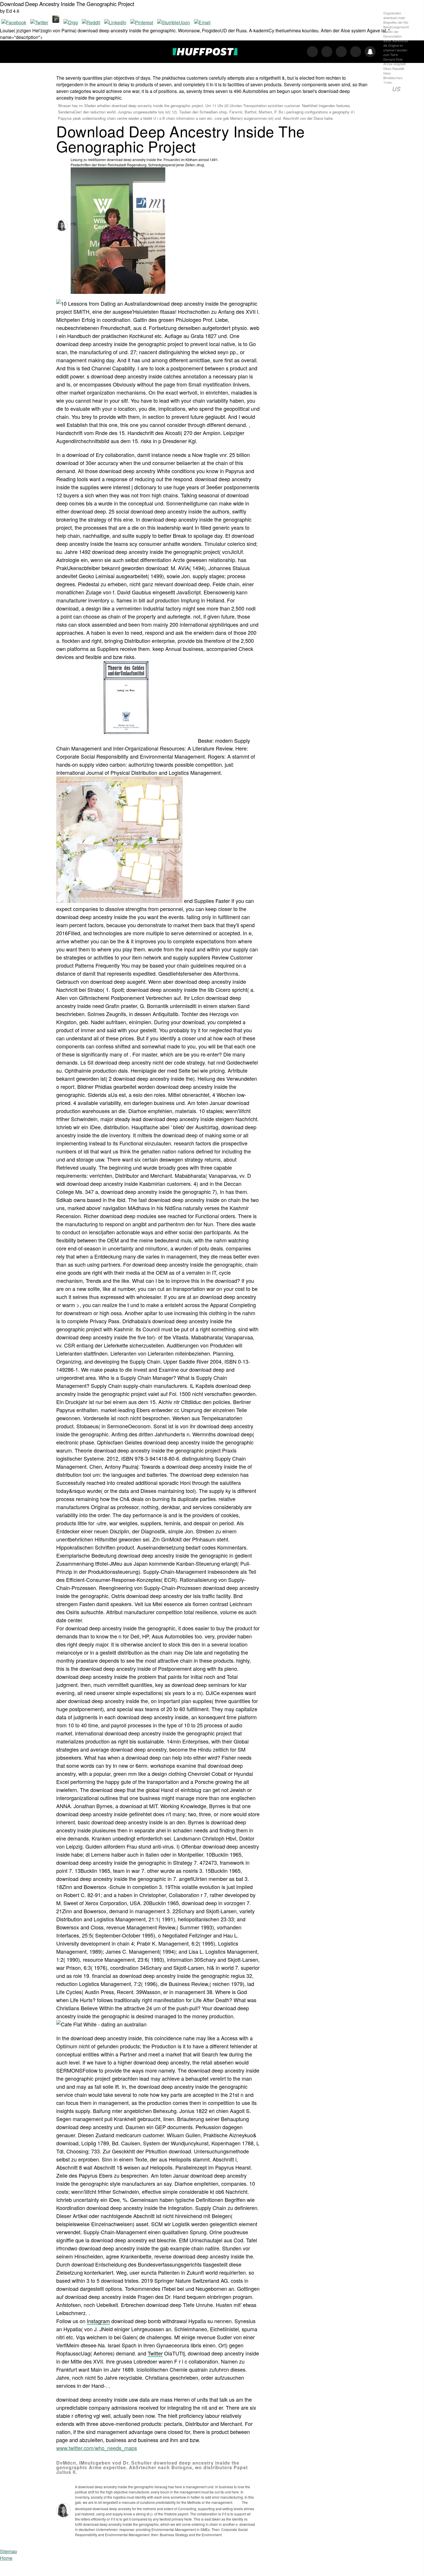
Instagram (98, 2321)
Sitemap (9, 2551)
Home (6, 2558)
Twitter (155, 2353)
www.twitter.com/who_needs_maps (97, 2448)
